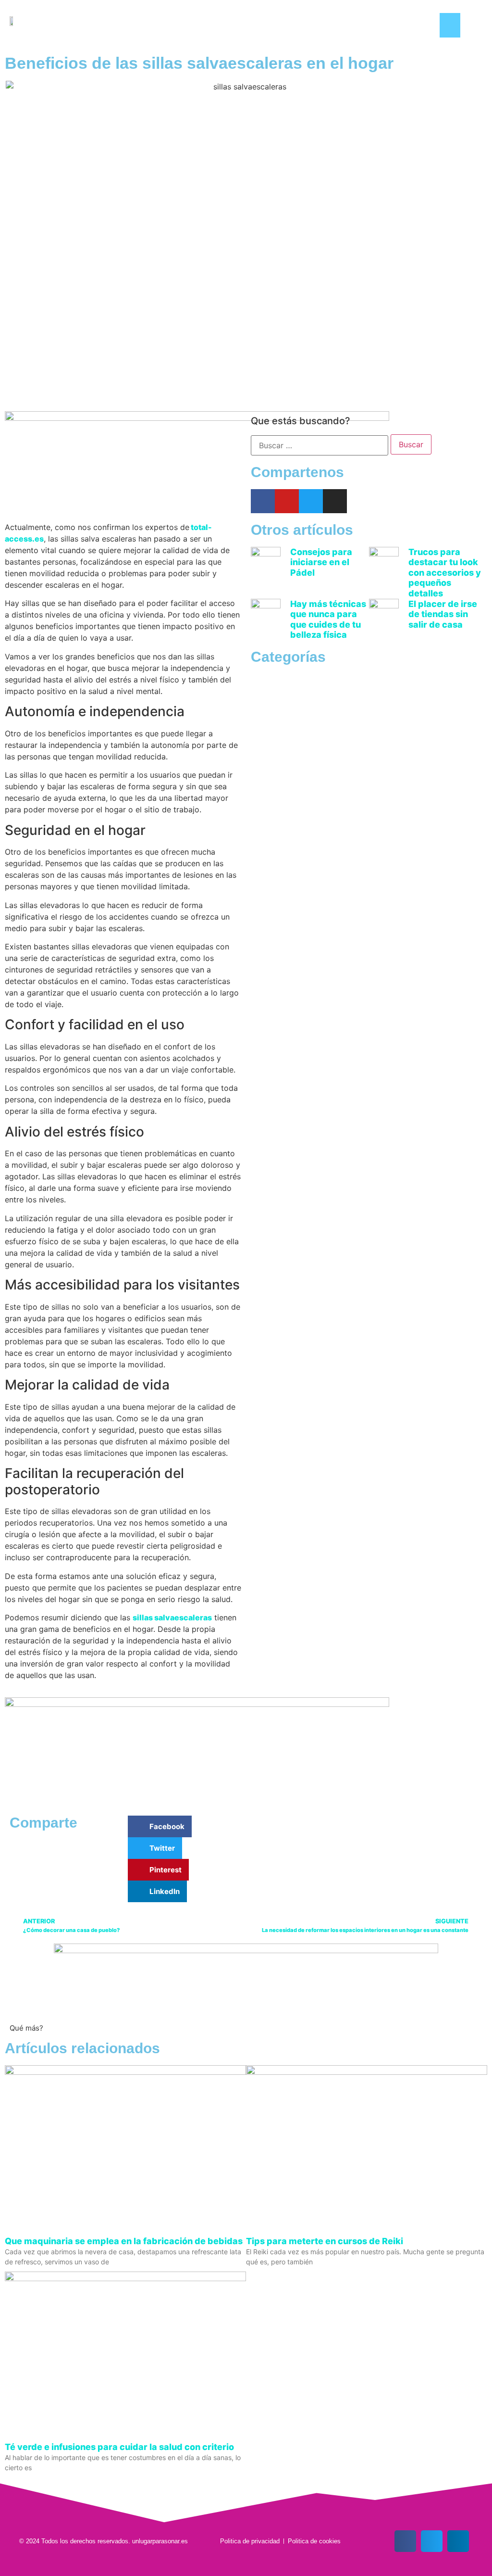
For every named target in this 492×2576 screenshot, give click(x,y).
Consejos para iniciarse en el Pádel (321, 562)
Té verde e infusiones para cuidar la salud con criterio (119, 2447)
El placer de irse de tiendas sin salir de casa (443, 614)
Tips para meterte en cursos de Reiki (325, 2241)
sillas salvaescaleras (172, 1617)
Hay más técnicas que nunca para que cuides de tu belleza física (328, 619)
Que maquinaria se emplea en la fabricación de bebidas (124, 2241)
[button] (450, 25)
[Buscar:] (320, 445)
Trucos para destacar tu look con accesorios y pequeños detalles (445, 573)
